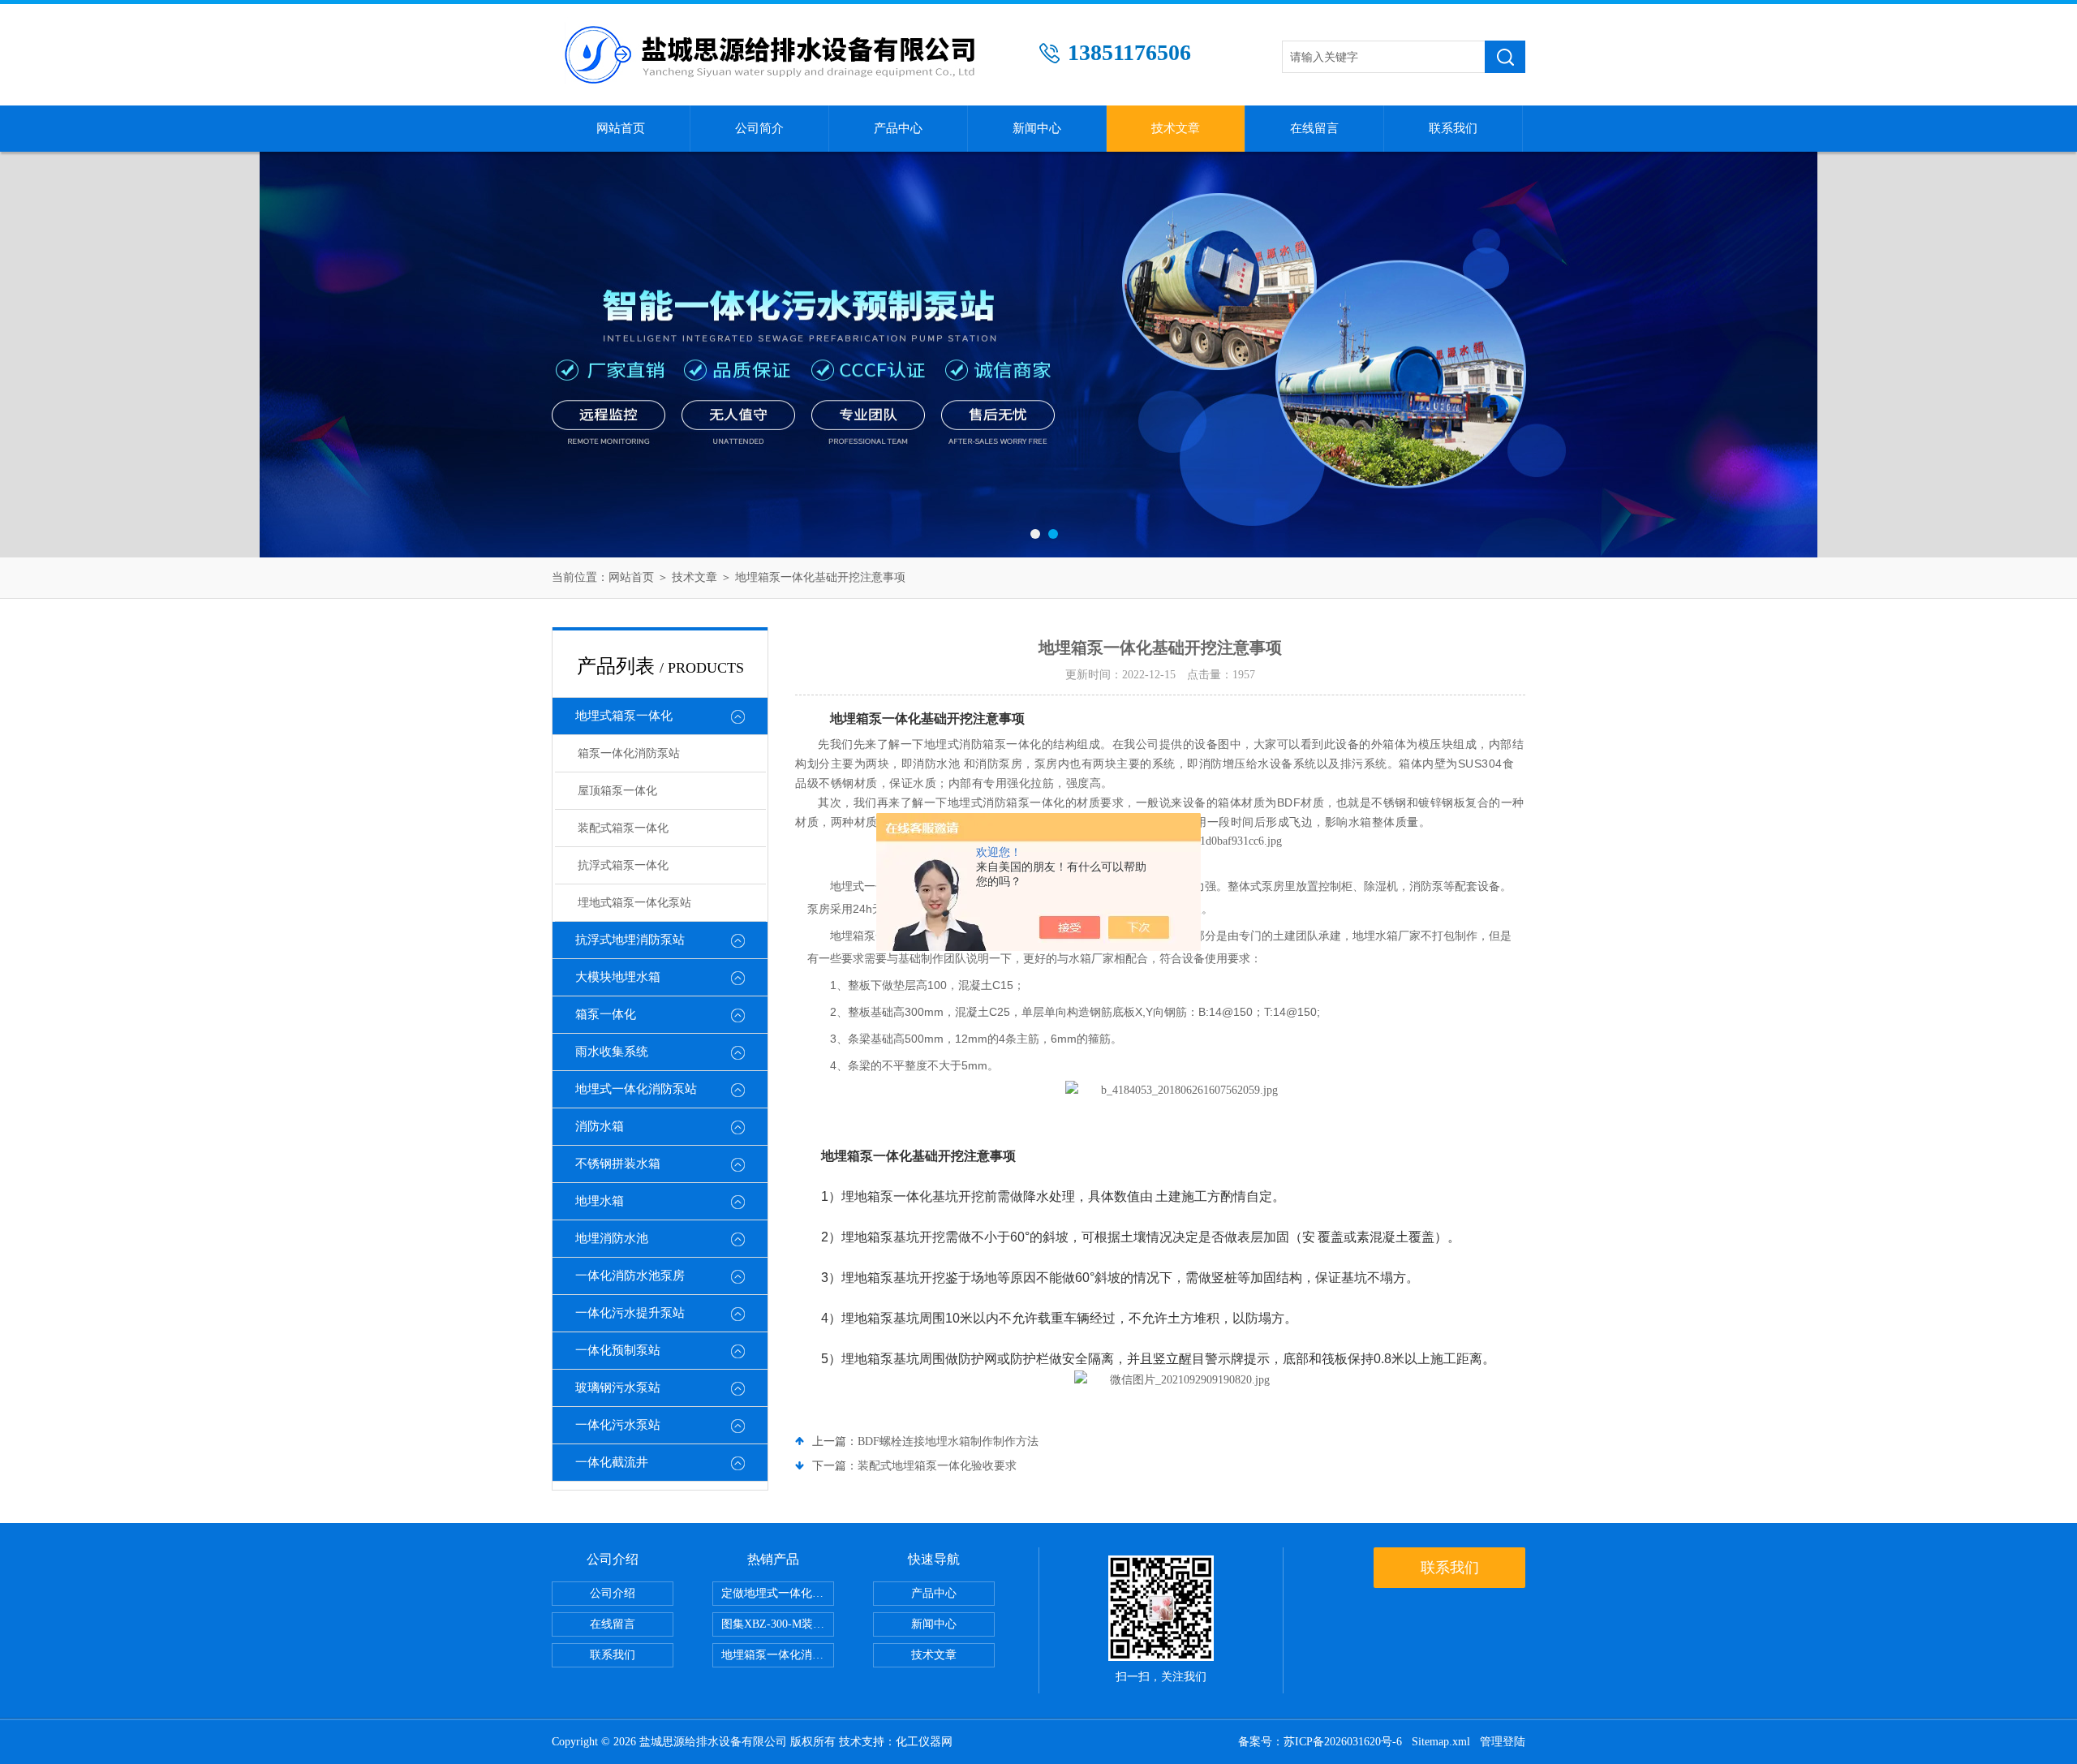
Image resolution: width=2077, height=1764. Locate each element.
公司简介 (759, 128)
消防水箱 (600, 1126)
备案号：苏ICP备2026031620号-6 (1320, 1742)
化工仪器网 (924, 1742)
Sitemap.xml (1441, 1742)
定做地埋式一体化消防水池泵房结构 (778, 1593)
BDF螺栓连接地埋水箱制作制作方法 (948, 1441)
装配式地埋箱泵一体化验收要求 (937, 1466)
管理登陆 (1503, 1742)
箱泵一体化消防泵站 (629, 753)
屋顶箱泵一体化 (617, 791)
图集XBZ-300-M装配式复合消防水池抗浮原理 (778, 1624)
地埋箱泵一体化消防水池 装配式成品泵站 (778, 1655)
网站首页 (621, 128)
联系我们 (1453, 128)
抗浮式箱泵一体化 (623, 865)
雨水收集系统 (612, 1052)
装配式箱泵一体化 (623, 828)
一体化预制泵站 (618, 1350)
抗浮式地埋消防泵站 (630, 940)
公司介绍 (613, 1593)
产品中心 (898, 128)
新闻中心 (1037, 128)
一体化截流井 (612, 1462)
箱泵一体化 (606, 1014)
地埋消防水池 (612, 1238)
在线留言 (1314, 128)
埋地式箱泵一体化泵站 (634, 903)
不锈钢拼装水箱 (618, 1164)
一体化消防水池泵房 (630, 1276)
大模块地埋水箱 (618, 977)
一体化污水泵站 (618, 1425)
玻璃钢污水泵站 (618, 1388)
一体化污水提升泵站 (630, 1313)
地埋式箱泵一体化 (624, 716)
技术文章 (1176, 128)
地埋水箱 (600, 1201)
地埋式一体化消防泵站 (636, 1089)
